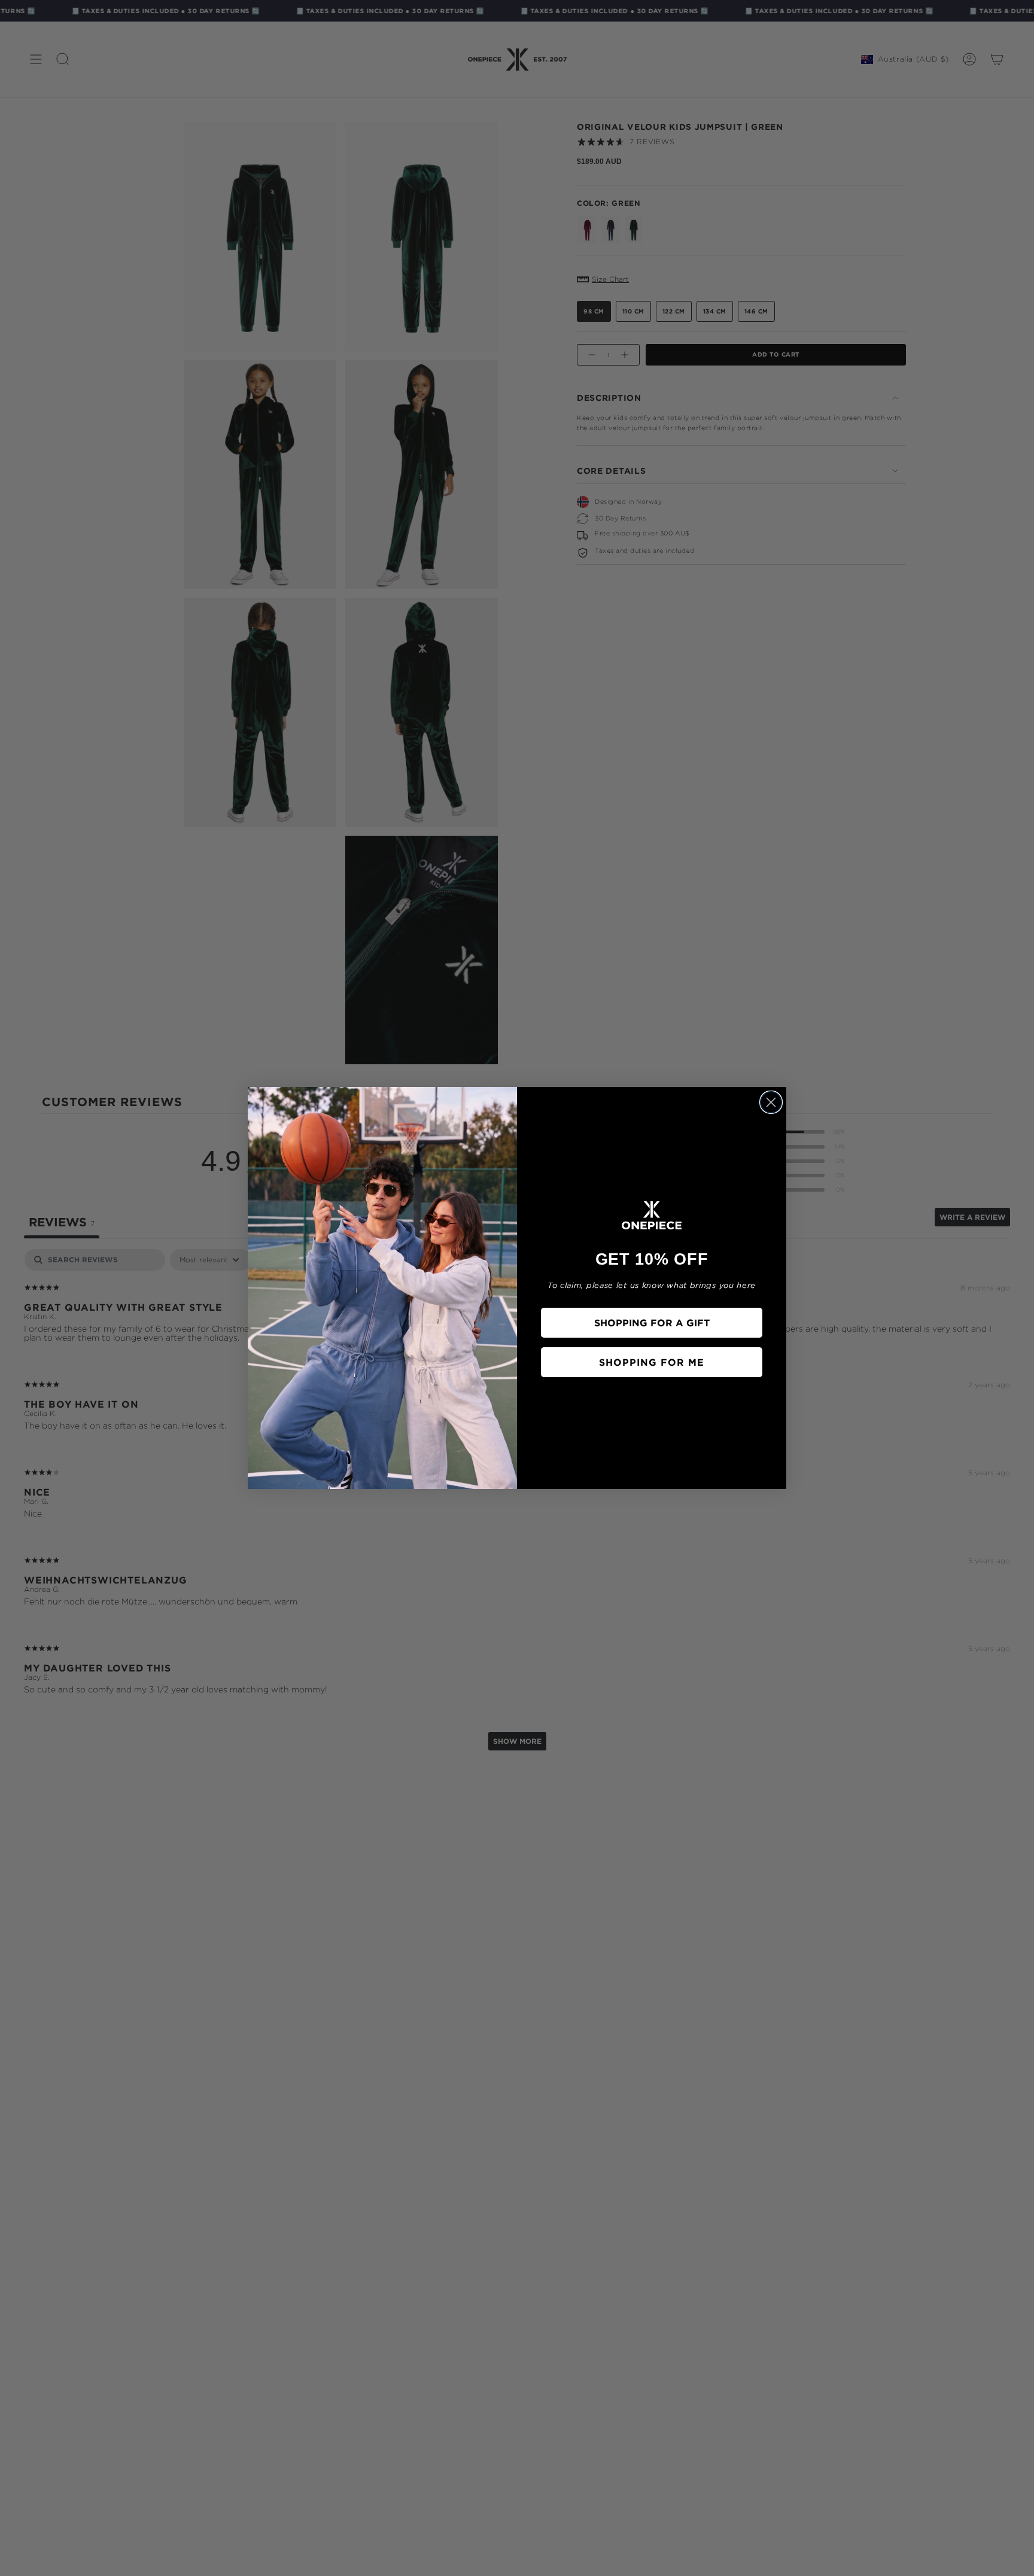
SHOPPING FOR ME (652, 1362)
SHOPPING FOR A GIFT (652, 1323)
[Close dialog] (771, 1102)
